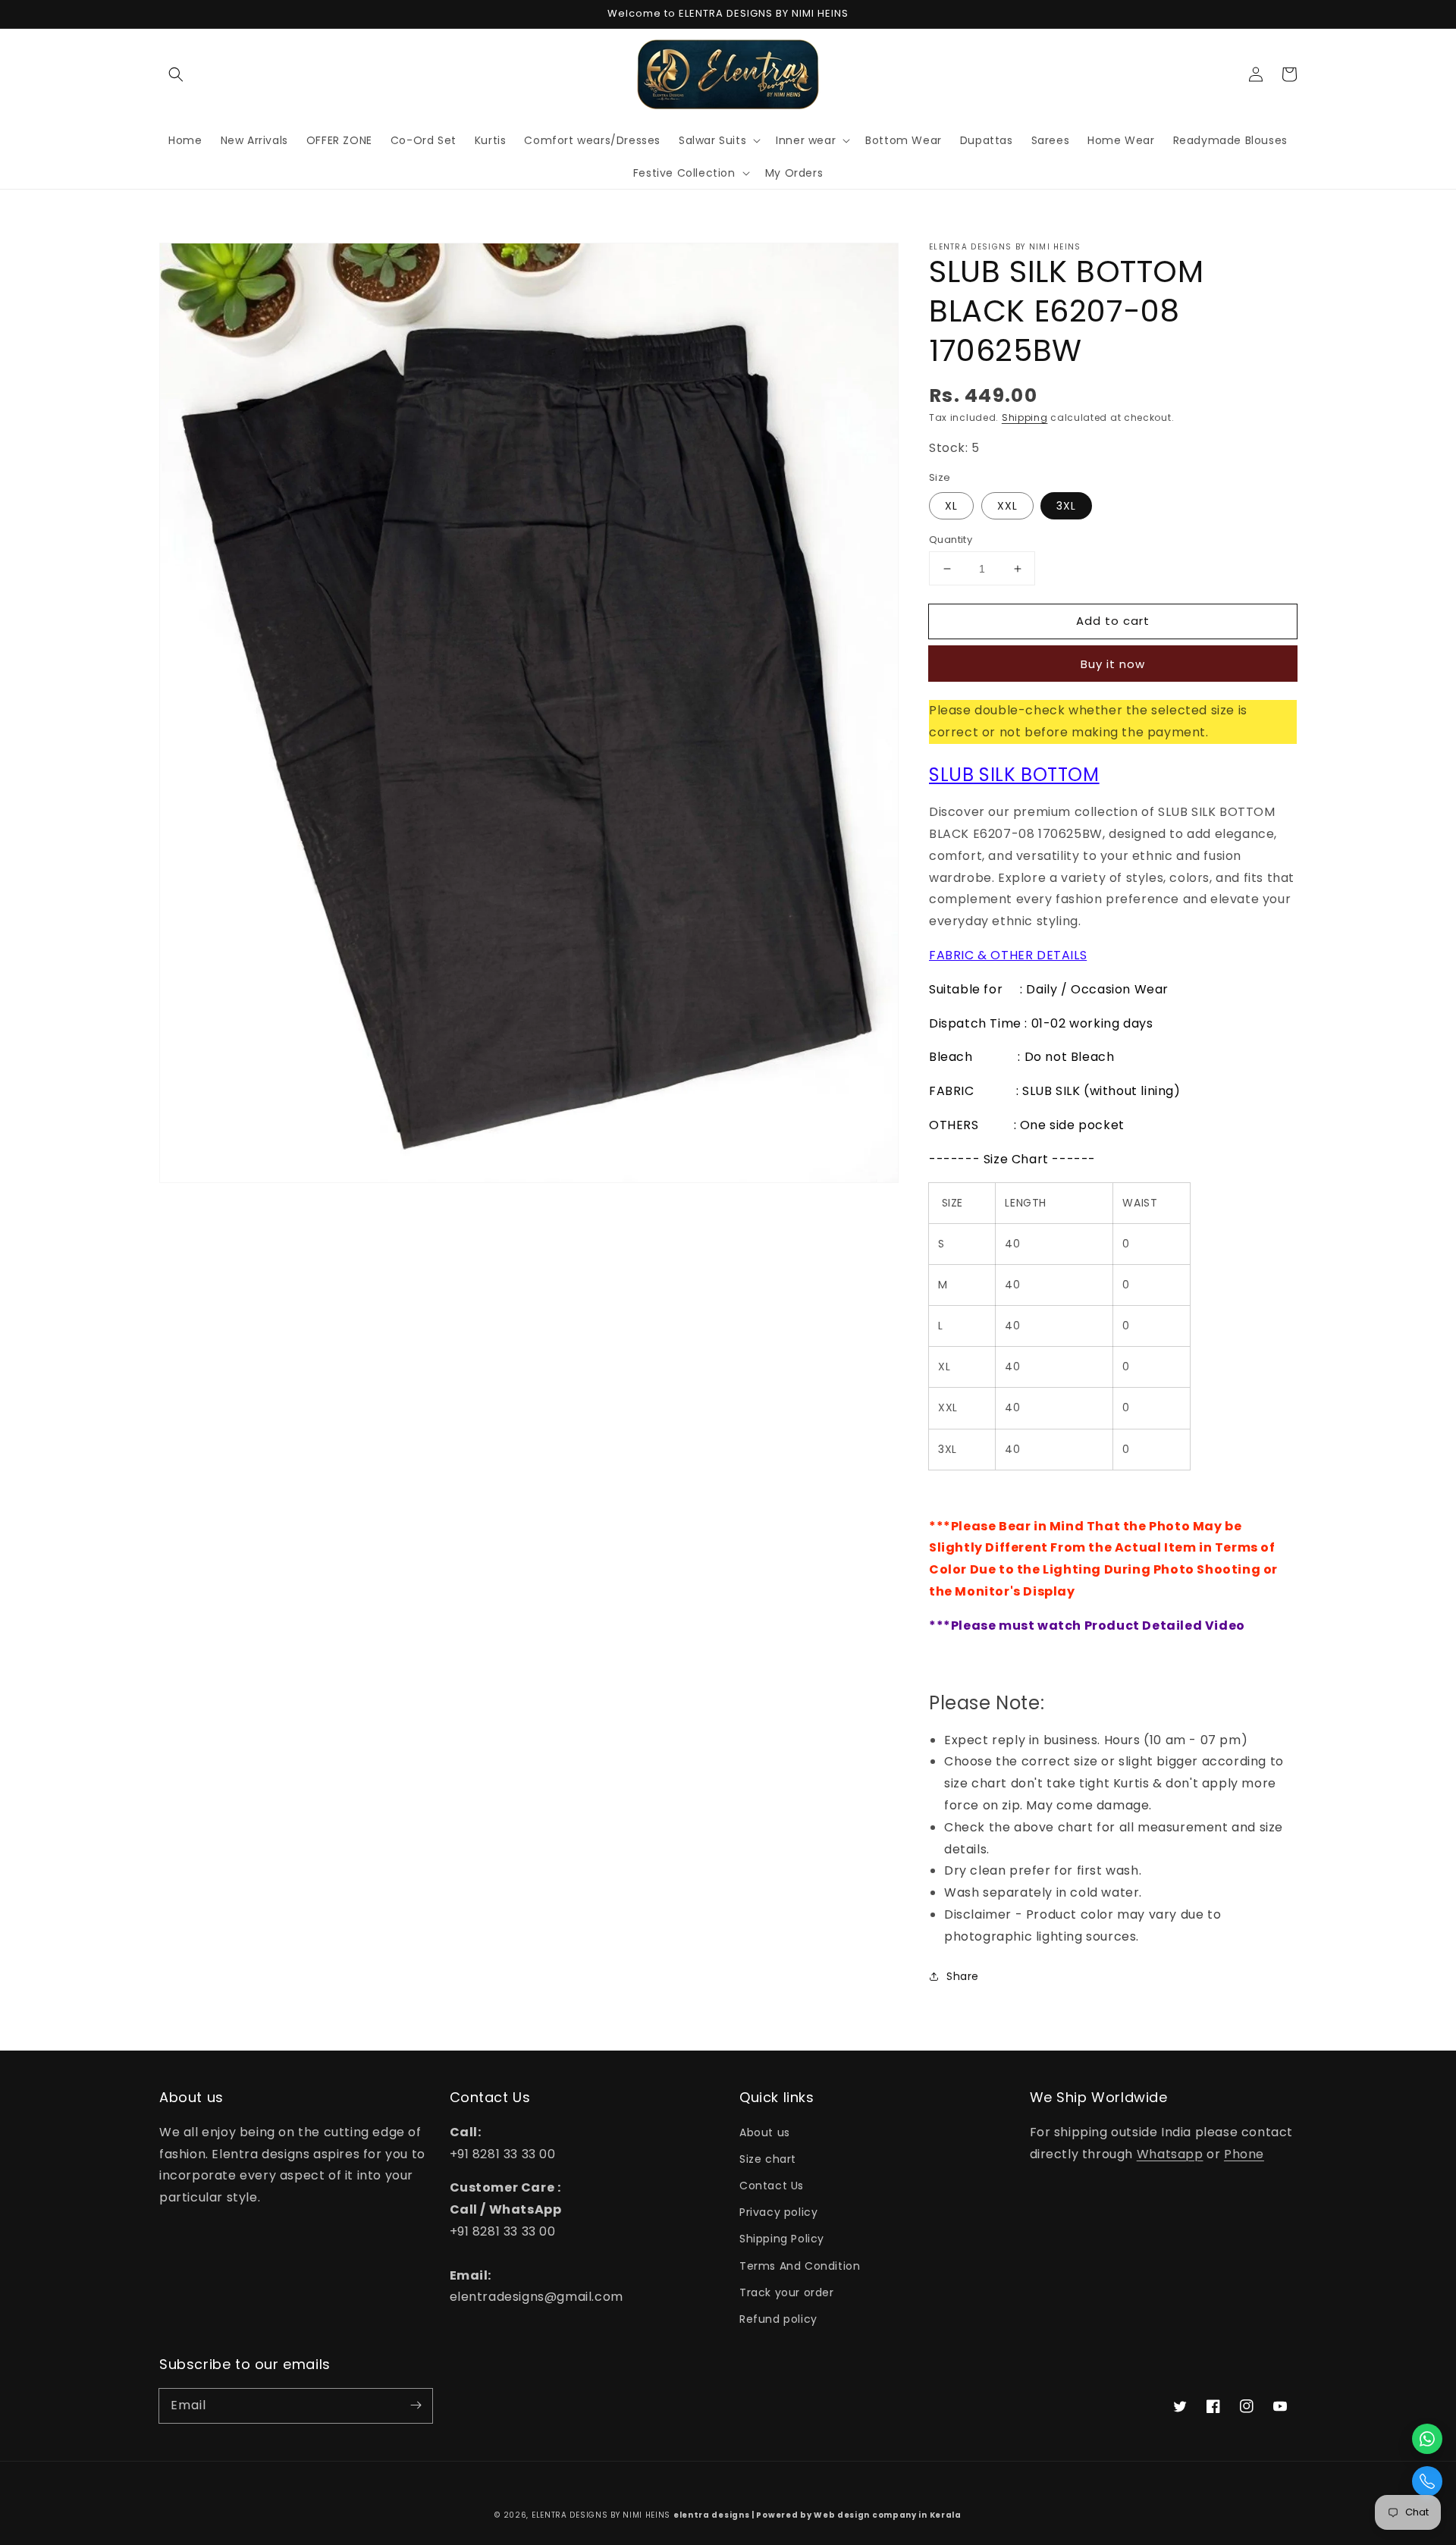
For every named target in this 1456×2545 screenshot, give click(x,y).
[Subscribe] (416, 2405)
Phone (1244, 2154)
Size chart (768, 2159)
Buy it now (1113, 664)
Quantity (951, 540)
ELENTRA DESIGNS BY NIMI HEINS (601, 2515)
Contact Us (772, 2186)
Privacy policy (778, 2212)
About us (765, 2132)
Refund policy (778, 2319)
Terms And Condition (800, 2266)
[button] (176, 74)
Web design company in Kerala (888, 2515)
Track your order (787, 2292)
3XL (1066, 506)
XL (951, 506)
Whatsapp (1170, 2154)
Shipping (1025, 417)
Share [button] (963, 1976)
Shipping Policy (782, 2239)
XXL (1007, 506)
